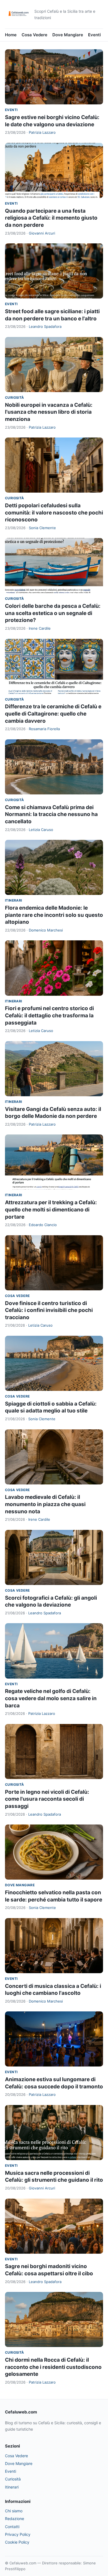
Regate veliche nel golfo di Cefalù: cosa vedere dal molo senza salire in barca (51, 1698)
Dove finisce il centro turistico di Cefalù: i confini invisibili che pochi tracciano (49, 1310)
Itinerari (14, 900)
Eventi (94, 35)
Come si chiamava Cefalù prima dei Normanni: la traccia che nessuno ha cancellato (51, 814)
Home (11, 35)
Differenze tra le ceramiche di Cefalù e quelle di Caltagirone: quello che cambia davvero (53, 714)
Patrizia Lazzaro (42, 132)
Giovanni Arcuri (42, 233)
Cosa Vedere (34, 35)
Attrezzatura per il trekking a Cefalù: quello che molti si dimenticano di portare (51, 1209)
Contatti (12, 2527)
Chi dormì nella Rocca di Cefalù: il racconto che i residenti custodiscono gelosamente (53, 2367)
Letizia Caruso (41, 830)
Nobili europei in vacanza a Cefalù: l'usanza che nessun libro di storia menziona (49, 412)
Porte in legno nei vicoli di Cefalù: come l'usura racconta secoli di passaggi (47, 1799)
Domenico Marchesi (46, 930)
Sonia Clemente (42, 528)
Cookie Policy (17, 2542)
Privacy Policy (18, 2534)
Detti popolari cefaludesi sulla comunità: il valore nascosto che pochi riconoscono (54, 513)
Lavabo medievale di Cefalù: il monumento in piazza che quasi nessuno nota (45, 1504)
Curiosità (15, 397)
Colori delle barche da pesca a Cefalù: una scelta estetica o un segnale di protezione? (53, 613)
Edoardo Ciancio (43, 1225)
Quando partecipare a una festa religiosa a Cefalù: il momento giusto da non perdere (51, 218)
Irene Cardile (40, 628)
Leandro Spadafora (45, 326)
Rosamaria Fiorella (44, 729)
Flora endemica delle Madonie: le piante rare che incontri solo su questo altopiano (54, 915)
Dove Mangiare (68, 35)
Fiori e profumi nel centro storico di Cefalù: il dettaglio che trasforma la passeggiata (49, 1015)
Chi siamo (14, 2511)
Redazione (15, 2519)
